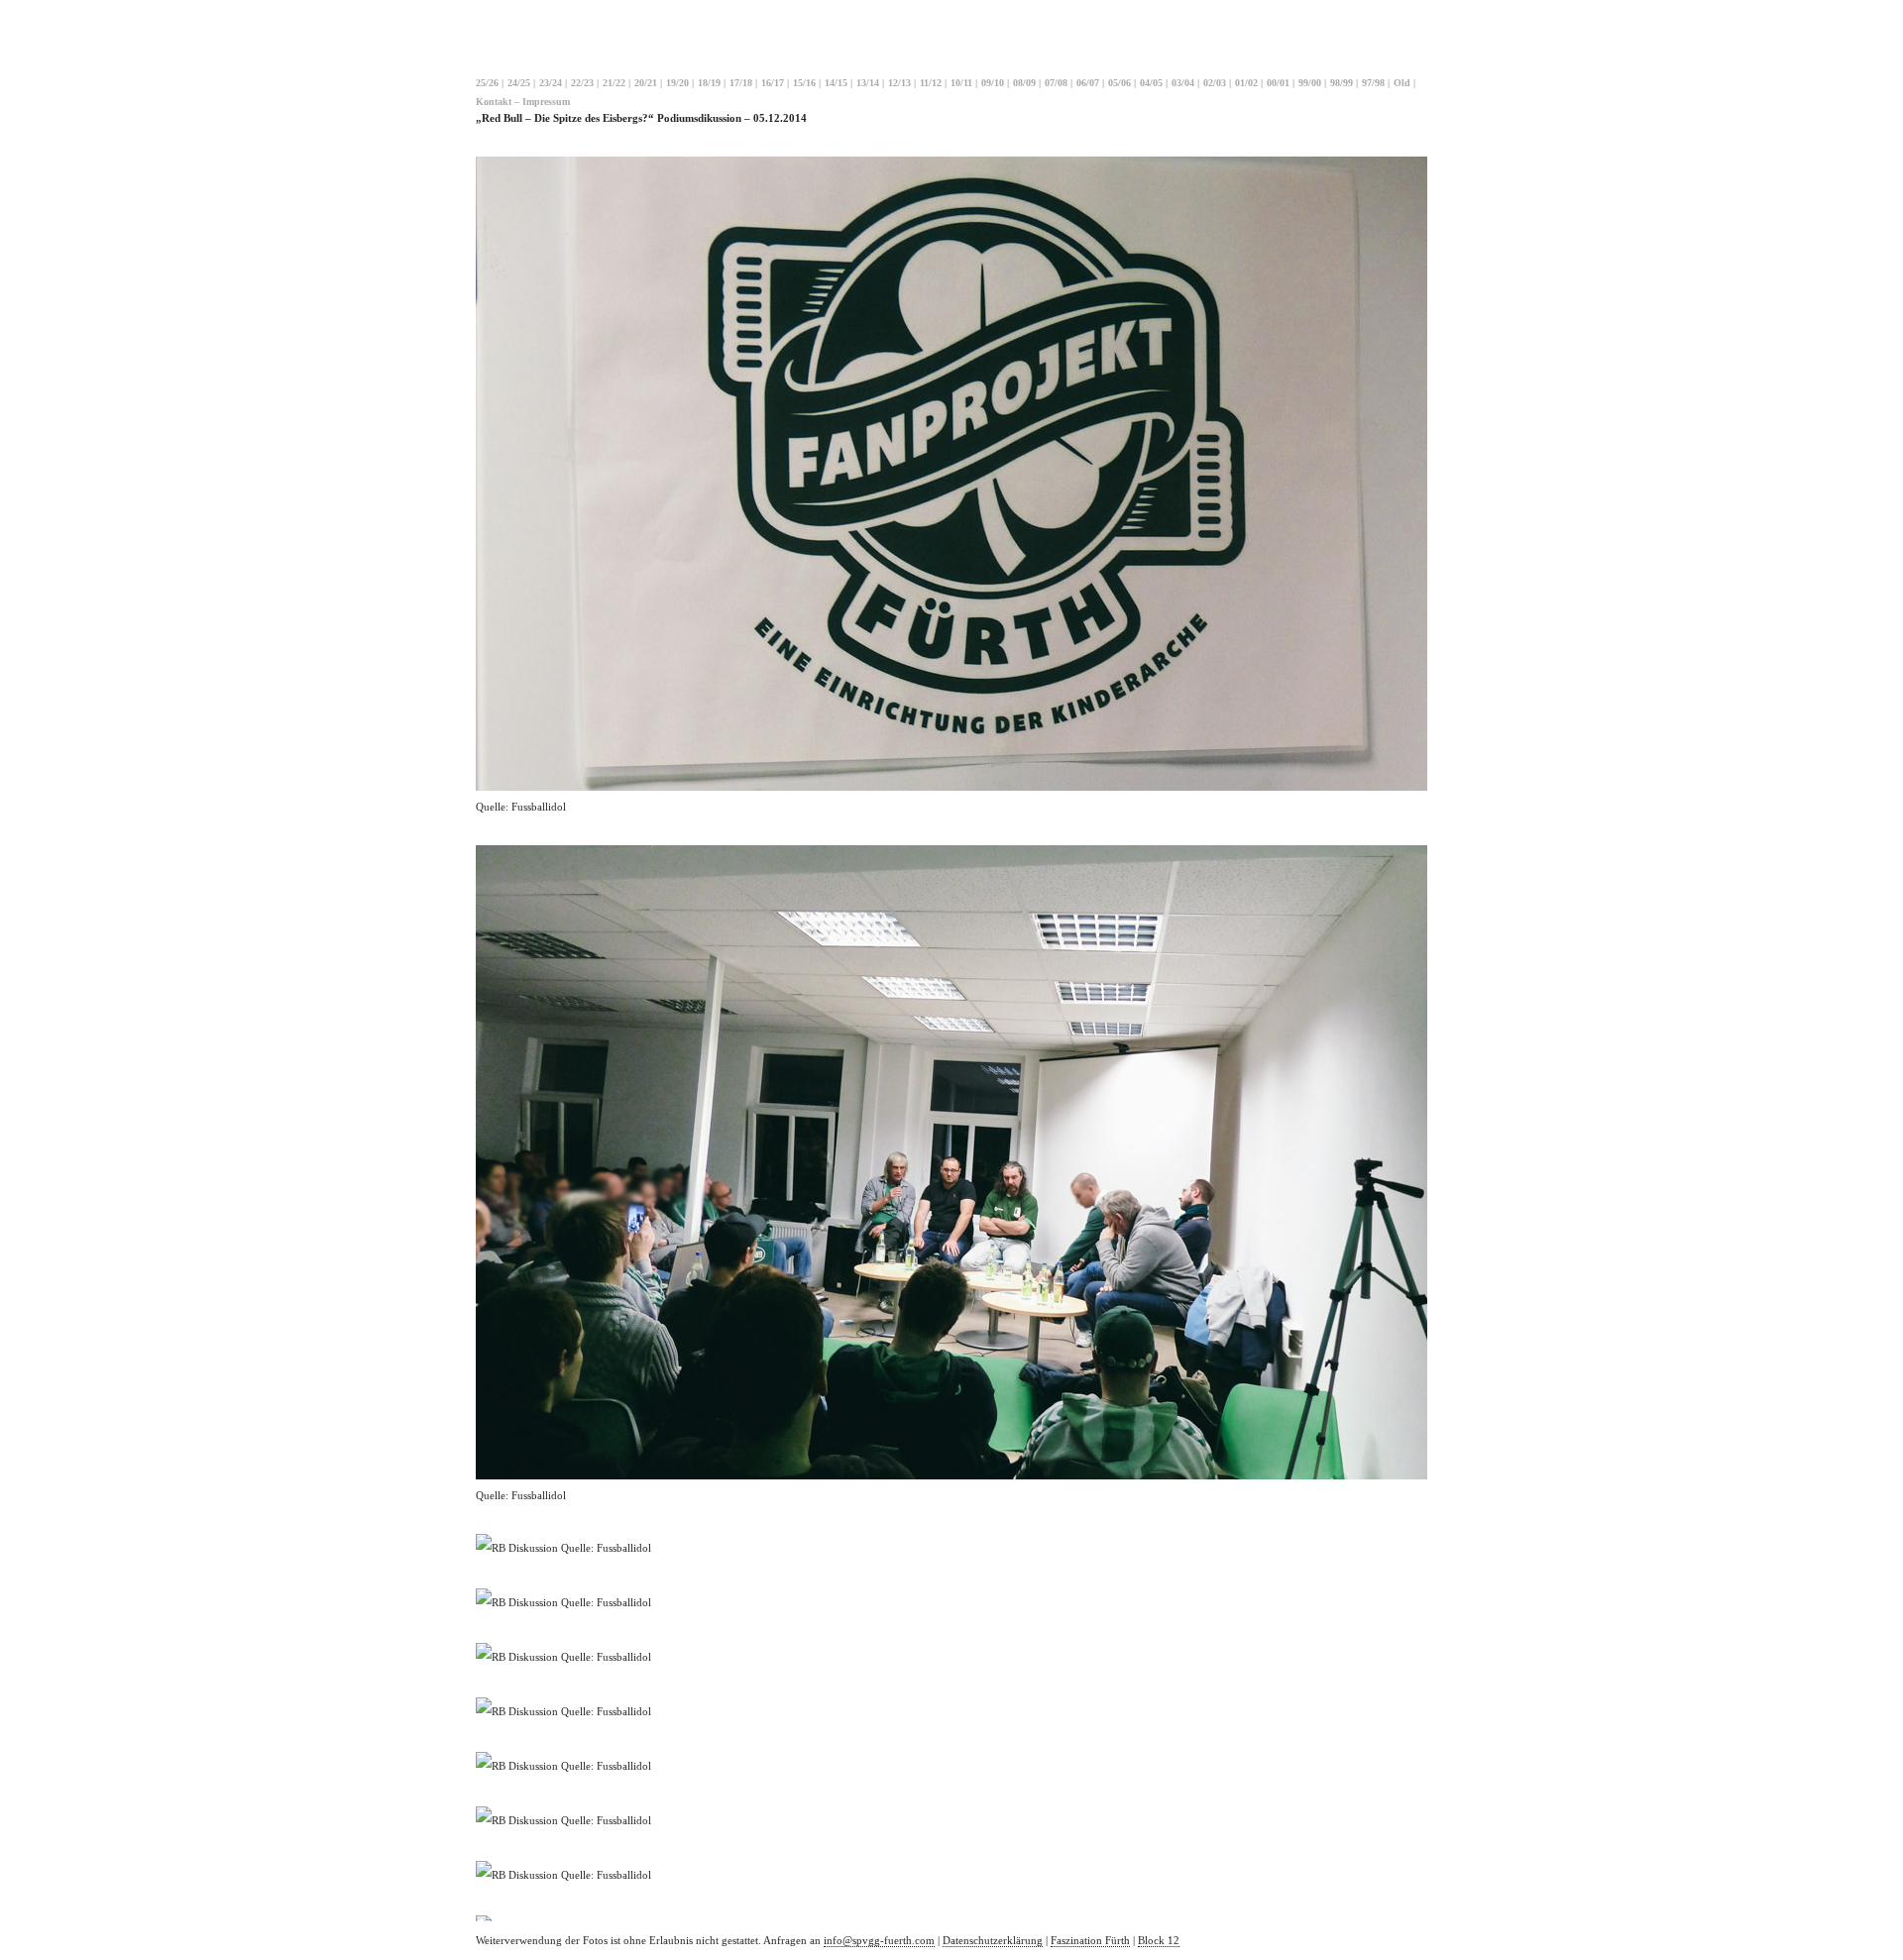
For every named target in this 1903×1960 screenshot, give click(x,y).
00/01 (1278, 83)
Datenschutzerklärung (993, 1940)
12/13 (899, 83)
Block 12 (1159, 1940)
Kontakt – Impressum (523, 102)
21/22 (614, 83)
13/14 (868, 83)
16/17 (773, 83)
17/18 (741, 83)
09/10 (993, 83)
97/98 (1373, 83)
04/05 (1151, 83)
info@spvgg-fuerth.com (879, 1940)
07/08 (1056, 83)
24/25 (519, 83)
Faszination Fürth (1090, 1940)
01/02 (1246, 83)
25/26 (487, 83)
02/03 (1215, 83)
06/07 (1088, 83)
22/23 (582, 83)
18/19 (709, 83)
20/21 (646, 83)
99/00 (1310, 83)
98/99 (1342, 83)
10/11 (961, 83)
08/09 (1024, 83)
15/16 (804, 83)
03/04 (1183, 83)
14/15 (836, 83)
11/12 (931, 83)
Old (1402, 83)
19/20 (677, 83)
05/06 (1119, 83)
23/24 (551, 83)
